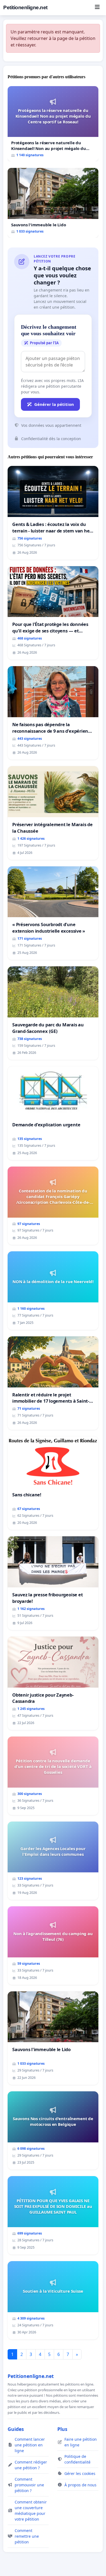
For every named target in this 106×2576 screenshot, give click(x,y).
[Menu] (97, 8)
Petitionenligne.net (25, 7)
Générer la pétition (54, 404)
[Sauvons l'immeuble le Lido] (53, 203)
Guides (16, 2429)
